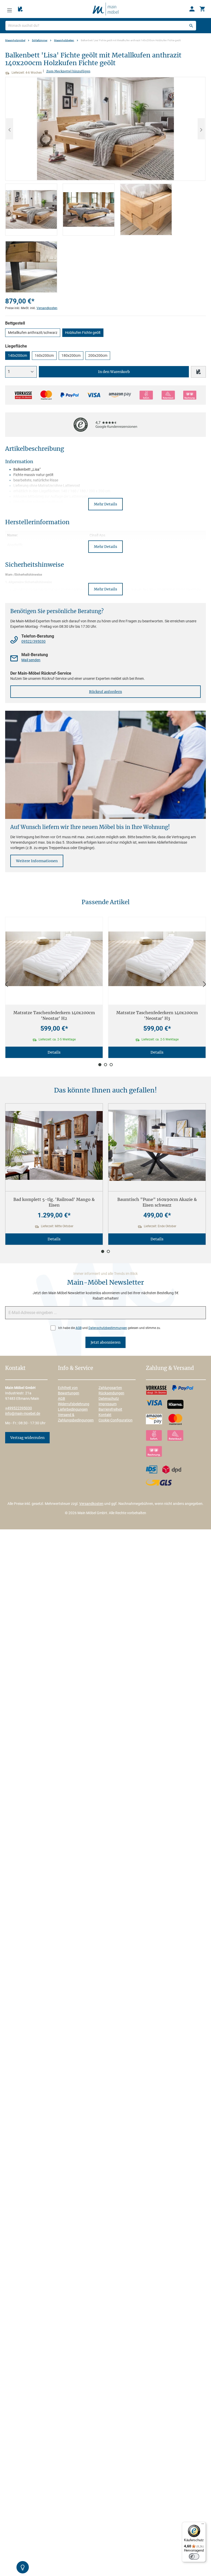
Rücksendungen (111, 1393)
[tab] (31, 210)
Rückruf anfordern (105, 692)
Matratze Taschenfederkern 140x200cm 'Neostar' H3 (157, 1015)
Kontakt (105, 1415)
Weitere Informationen (37, 861)
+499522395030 (19, 1408)
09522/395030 (33, 641)
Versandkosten (47, 308)
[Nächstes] (201, 129)
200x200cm (98, 355)
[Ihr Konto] (192, 9)
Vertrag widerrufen (27, 1438)
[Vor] (205, 984)
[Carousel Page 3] (111, 1065)
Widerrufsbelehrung (74, 1404)
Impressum (108, 1404)
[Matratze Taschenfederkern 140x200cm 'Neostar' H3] (157, 959)
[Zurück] (6, 984)
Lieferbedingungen (73, 1409)
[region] (105, 185)
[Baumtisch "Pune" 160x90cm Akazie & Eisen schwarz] (157, 1145)
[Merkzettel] (20, 9)
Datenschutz (109, 1399)
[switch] (194, 2556)
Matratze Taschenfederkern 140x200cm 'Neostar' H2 (54, 1015)
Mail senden (31, 660)
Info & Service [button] (76, 1368)
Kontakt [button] (15, 1368)
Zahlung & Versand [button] (170, 1368)
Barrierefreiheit (110, 1409)
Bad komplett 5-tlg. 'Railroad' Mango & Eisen (54, 1202)
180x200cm (71, 355)
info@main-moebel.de (23, 1413)
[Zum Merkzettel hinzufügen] (198, 372)
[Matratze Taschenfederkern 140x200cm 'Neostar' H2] (54, 959)
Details (54, 1052)
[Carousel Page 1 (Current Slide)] (100, 1065)
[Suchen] (191, 26)
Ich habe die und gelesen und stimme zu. (109, 1328)
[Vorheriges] (10, 129)
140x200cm (17, 355)
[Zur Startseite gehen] (105, 9)
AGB (79, 1328)
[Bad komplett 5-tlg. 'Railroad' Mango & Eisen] (54, 1145)
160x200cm (44, 355)
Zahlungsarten (110, 1388)
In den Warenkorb (114, 372)
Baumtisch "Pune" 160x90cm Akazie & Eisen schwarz (157, 1202)
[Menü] (10, 9)
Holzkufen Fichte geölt (83, 333)
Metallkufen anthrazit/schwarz (33, 333)
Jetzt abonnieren (105, 1342)
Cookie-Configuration (116, 1420)
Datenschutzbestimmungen (108, 1328)
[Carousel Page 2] (105, 1065)
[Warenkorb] (202, 9)
